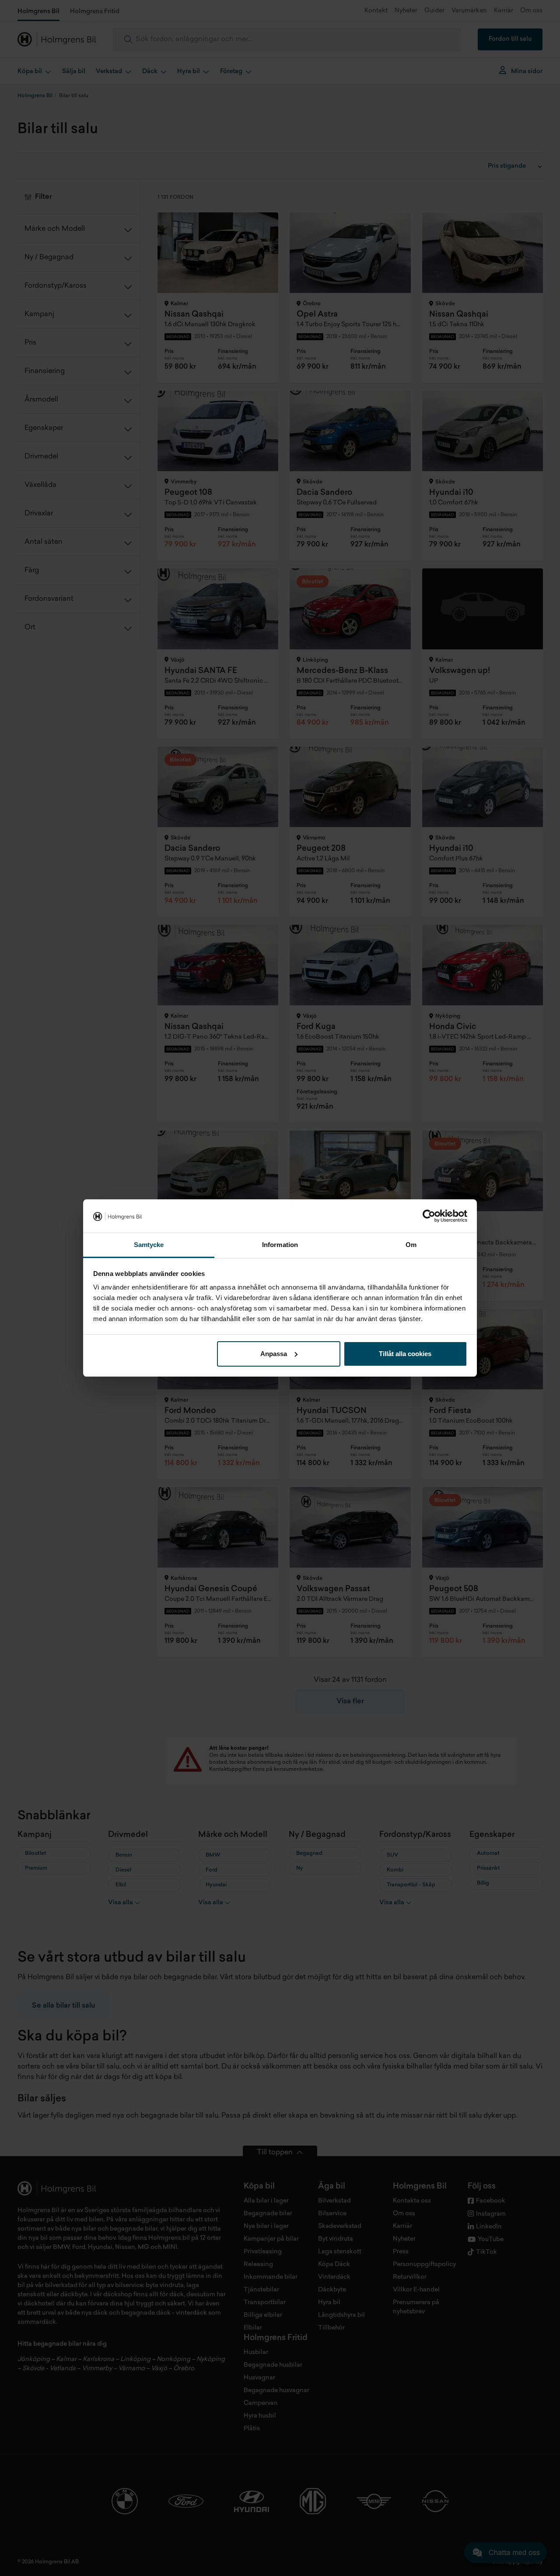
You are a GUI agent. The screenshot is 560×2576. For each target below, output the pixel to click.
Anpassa (274, 1354)
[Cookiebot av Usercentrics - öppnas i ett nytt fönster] (429, 1216)
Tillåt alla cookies (405, 1354)
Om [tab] (411, 1245)
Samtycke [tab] (149, 1245)
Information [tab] (280, 1245)
